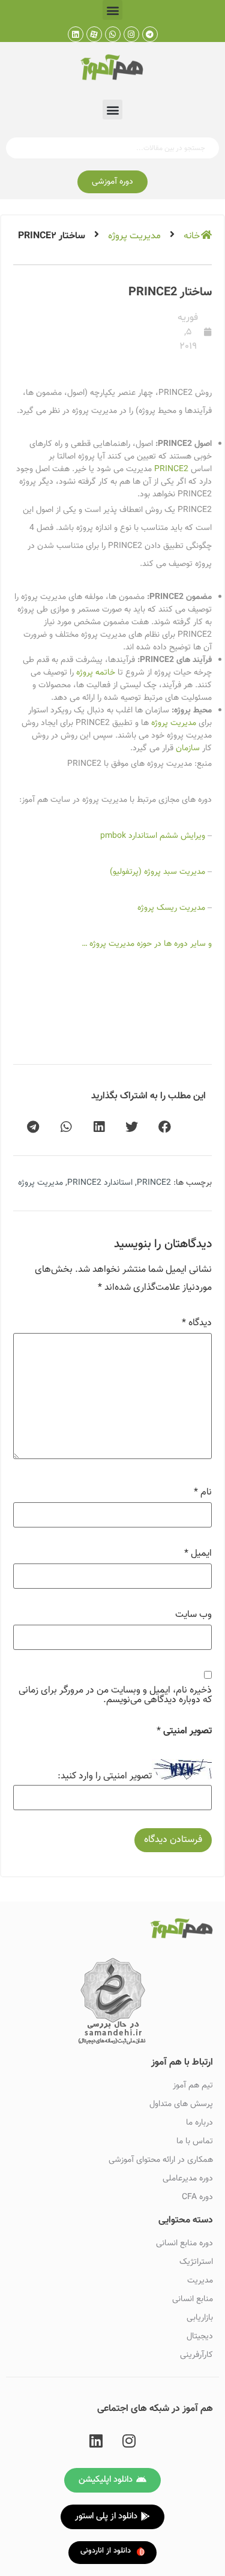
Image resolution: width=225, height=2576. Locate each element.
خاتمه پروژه (96, 673)
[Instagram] (131, 34)
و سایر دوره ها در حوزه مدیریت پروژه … (147, 944)
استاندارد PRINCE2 (100, 1183)
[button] (112, 10)
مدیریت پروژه (134, 236)
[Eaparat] (94, 34)
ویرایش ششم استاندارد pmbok (153, 836)
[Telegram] (150, 34)
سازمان (188, 748)
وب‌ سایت (193, 1615)
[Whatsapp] (113, 34)
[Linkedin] (76, 34)
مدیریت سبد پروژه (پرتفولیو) (157, 872)
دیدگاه (197, 1323)
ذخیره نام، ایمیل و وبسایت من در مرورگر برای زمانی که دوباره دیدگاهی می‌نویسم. (115, 1696)
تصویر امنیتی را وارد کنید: (105, 1777)
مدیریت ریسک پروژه (171, 908)
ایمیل (198, 1554)
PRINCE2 (171, 469)
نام (203, 1493)
